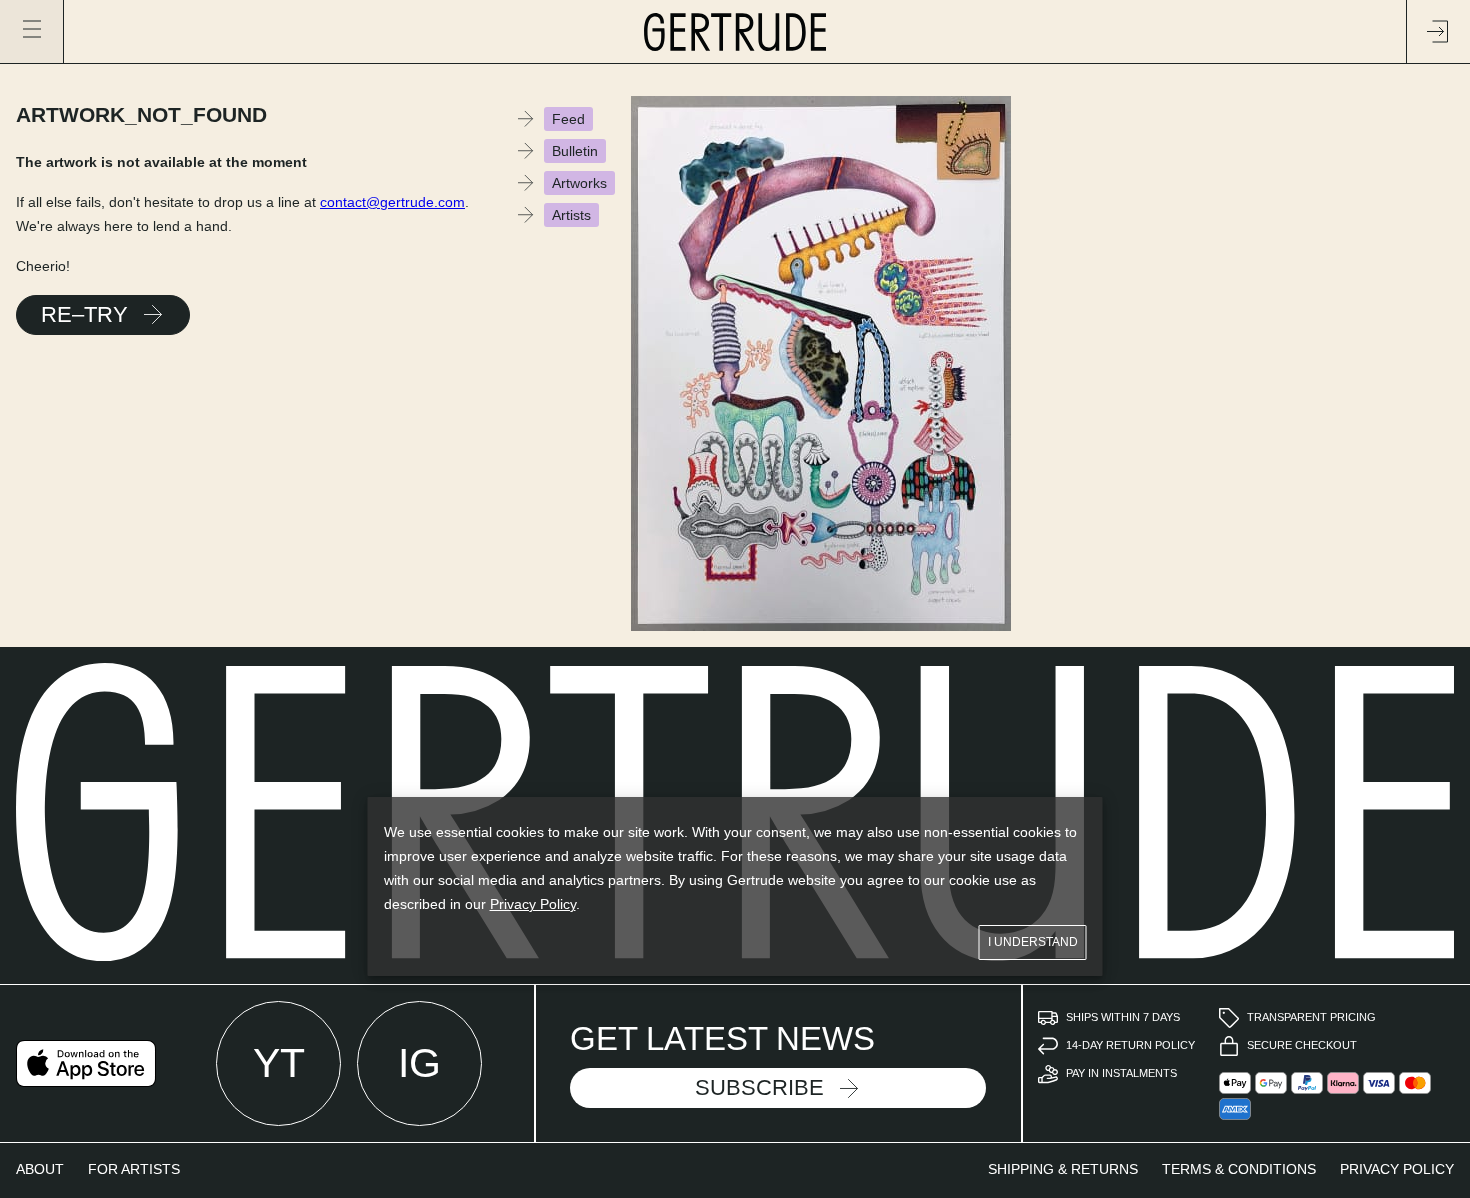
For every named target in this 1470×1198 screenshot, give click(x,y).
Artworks (579, 183)
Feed (568, 119)
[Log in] (1438, 32)
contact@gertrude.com (392, 202)
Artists (571, 215)
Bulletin (575, 151)
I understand (1033, 942)
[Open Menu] (32, 32)
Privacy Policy (533, 904)
